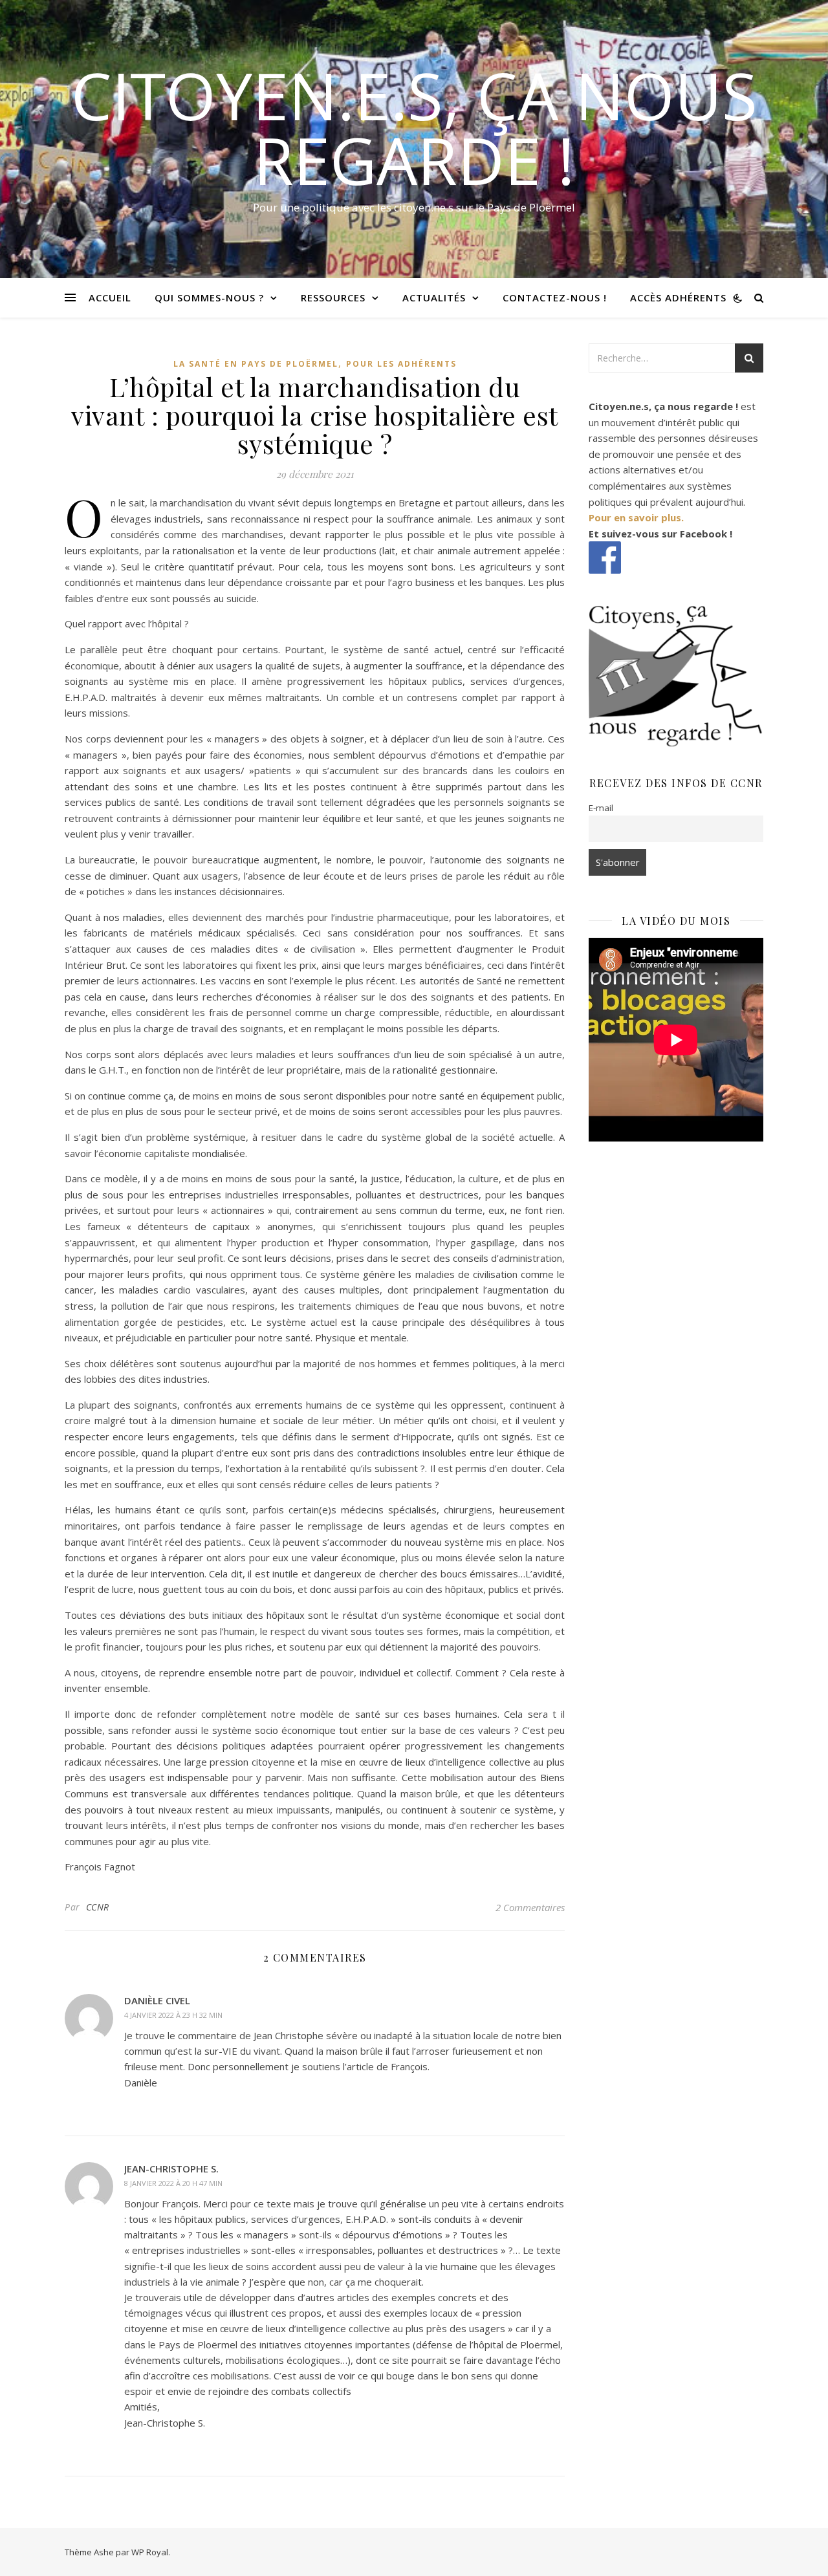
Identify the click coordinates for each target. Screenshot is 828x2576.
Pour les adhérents (401, 364)
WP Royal (150, 2552)
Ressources (333, 298)
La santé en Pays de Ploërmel (256, 364)
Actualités (434, 298)
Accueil (110, 298)
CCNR (98, 1907)
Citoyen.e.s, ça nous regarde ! (414, 127)
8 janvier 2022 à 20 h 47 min (173, 2183)
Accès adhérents (678, 298)
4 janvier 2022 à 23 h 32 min (173, 2015)
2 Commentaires (530, 1907)
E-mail (601, 808)
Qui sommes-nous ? (209, 298)
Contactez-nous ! (555, 298)
